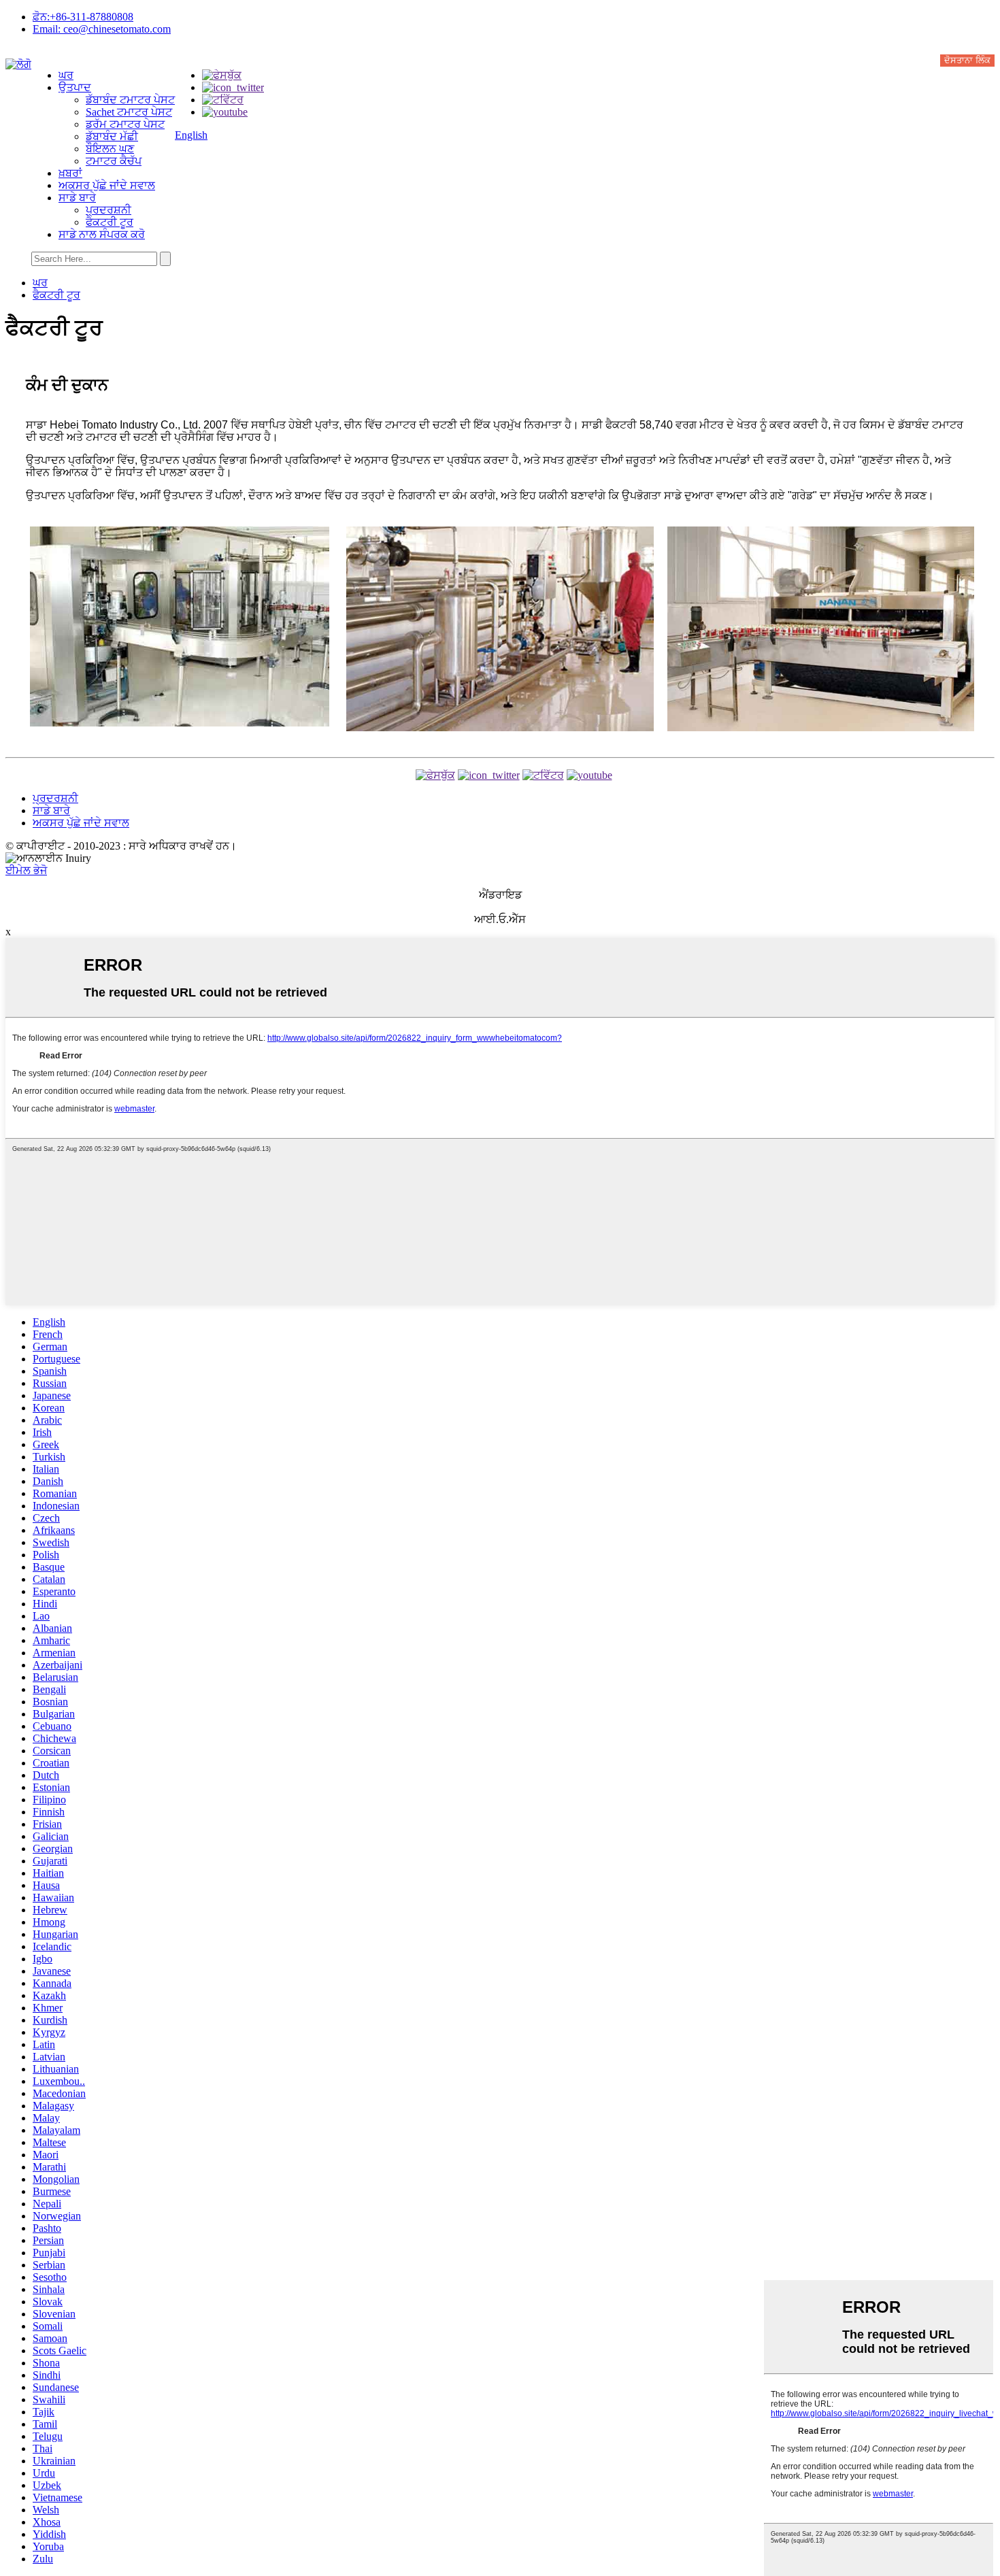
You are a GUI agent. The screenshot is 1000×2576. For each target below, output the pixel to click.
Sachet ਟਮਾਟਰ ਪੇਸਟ (129, 112)
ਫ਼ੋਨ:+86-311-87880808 (83, 17)
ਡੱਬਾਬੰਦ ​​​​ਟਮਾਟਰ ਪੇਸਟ (130, 100)
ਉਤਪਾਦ (75, 87)
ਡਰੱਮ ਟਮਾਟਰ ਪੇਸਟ (125, 124)
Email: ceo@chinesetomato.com (102, 29)
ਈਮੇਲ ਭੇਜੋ (26, 870)
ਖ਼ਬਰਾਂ (70, 173)
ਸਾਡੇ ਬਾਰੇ (77, 198)
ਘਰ (66, 75)
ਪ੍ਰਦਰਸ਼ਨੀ (109, 210)
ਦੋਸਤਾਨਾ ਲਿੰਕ (967, 60)
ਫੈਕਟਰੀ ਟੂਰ (110, 222)
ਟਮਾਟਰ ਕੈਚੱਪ (114, 161)
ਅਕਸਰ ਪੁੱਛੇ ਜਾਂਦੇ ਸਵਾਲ (107, 185)
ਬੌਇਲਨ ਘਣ (110, 149)
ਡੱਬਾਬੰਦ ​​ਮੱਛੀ (112, 136)
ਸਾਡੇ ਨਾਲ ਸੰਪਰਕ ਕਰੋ (102, 234)
